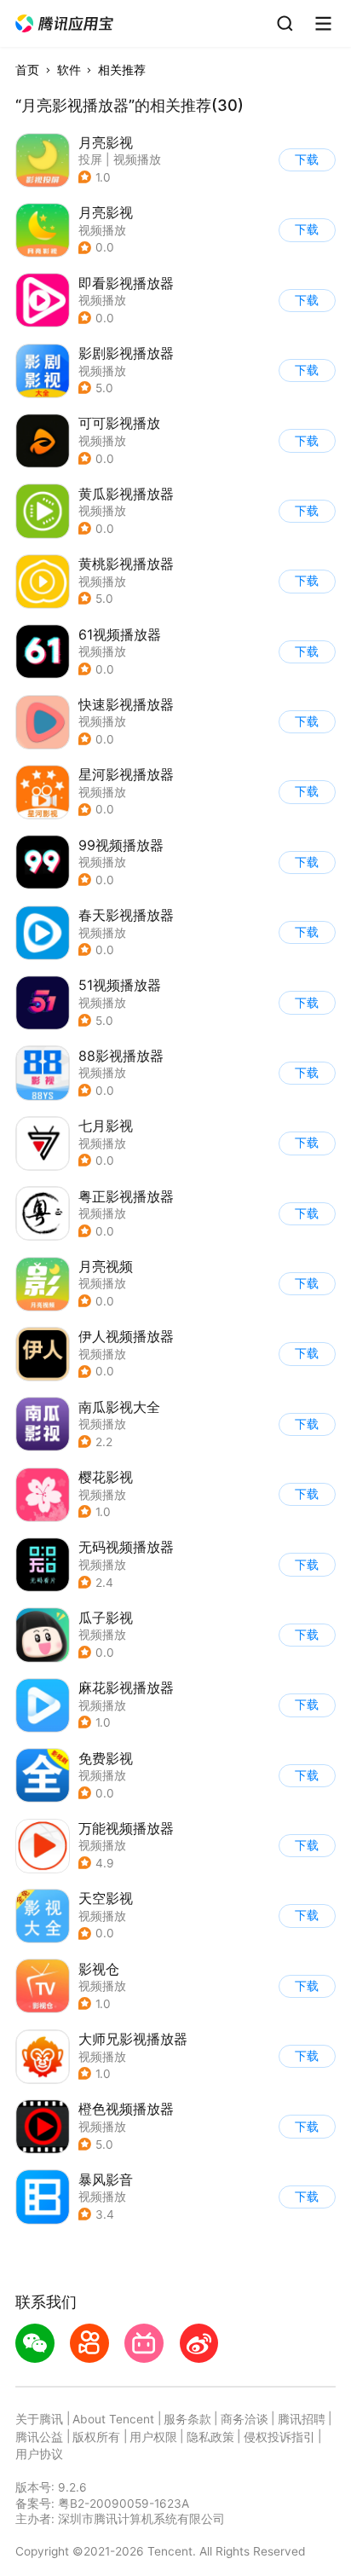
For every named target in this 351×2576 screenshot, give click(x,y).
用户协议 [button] (39, 2454)
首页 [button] (27, 70)
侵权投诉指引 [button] (279, 2437)
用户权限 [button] (153, 2437)
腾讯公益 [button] (39, 2437)
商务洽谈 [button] (245, 2419)
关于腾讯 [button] (39, 2419)
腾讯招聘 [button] (302, 2419)
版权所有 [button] (96, 2437)
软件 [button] (69, 70)
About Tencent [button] (113, 2419)
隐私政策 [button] (210, 2437)
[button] (65, 24)
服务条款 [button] (187, 2419)
